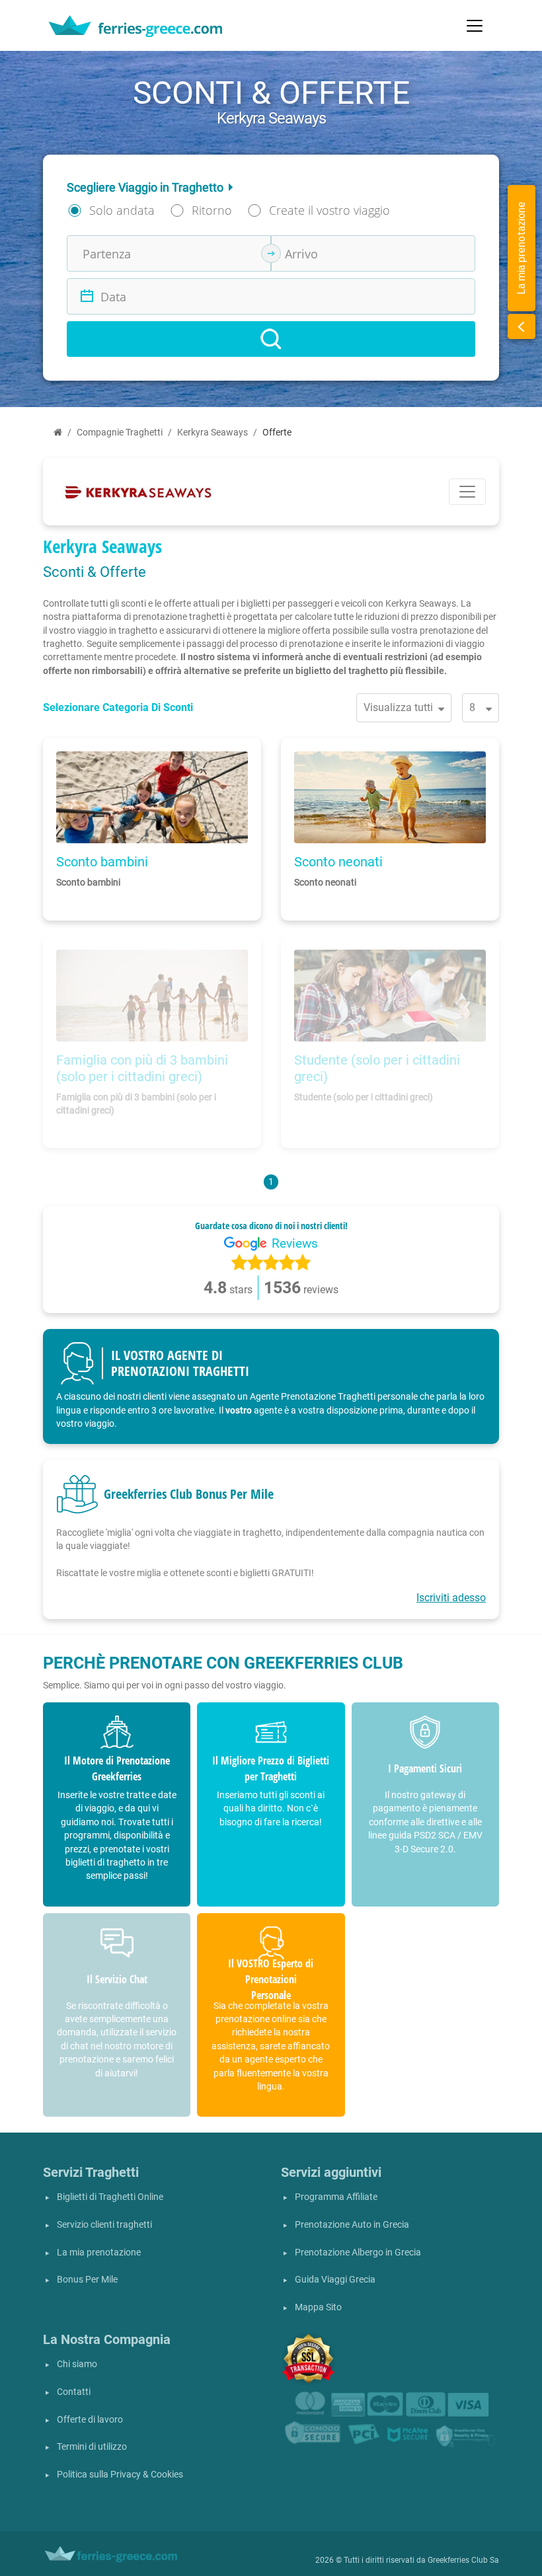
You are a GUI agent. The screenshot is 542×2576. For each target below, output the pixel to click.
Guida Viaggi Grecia (335, 2280)
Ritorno (212, 210)
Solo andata (122, 210)
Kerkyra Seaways (213, 433)
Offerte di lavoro (90, 2420)
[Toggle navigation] (475, 26)
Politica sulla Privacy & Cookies (120, 2475)
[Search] (271, 339)
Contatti (74, 2392)
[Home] (58, 433)
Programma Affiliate (336, 2197)
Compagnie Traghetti (120, 433)
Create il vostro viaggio (329, 210)
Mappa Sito (318, 2307)
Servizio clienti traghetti (104, 2225)
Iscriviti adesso (451, 1598)
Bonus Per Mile (87, 2280)
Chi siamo (77, 2364)
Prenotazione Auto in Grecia (352, 2225)
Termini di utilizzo (92, 2447)
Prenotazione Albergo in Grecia (358, 2253)
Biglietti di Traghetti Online (110, 2197)
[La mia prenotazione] (522, 326)
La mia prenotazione (99, 2253)
